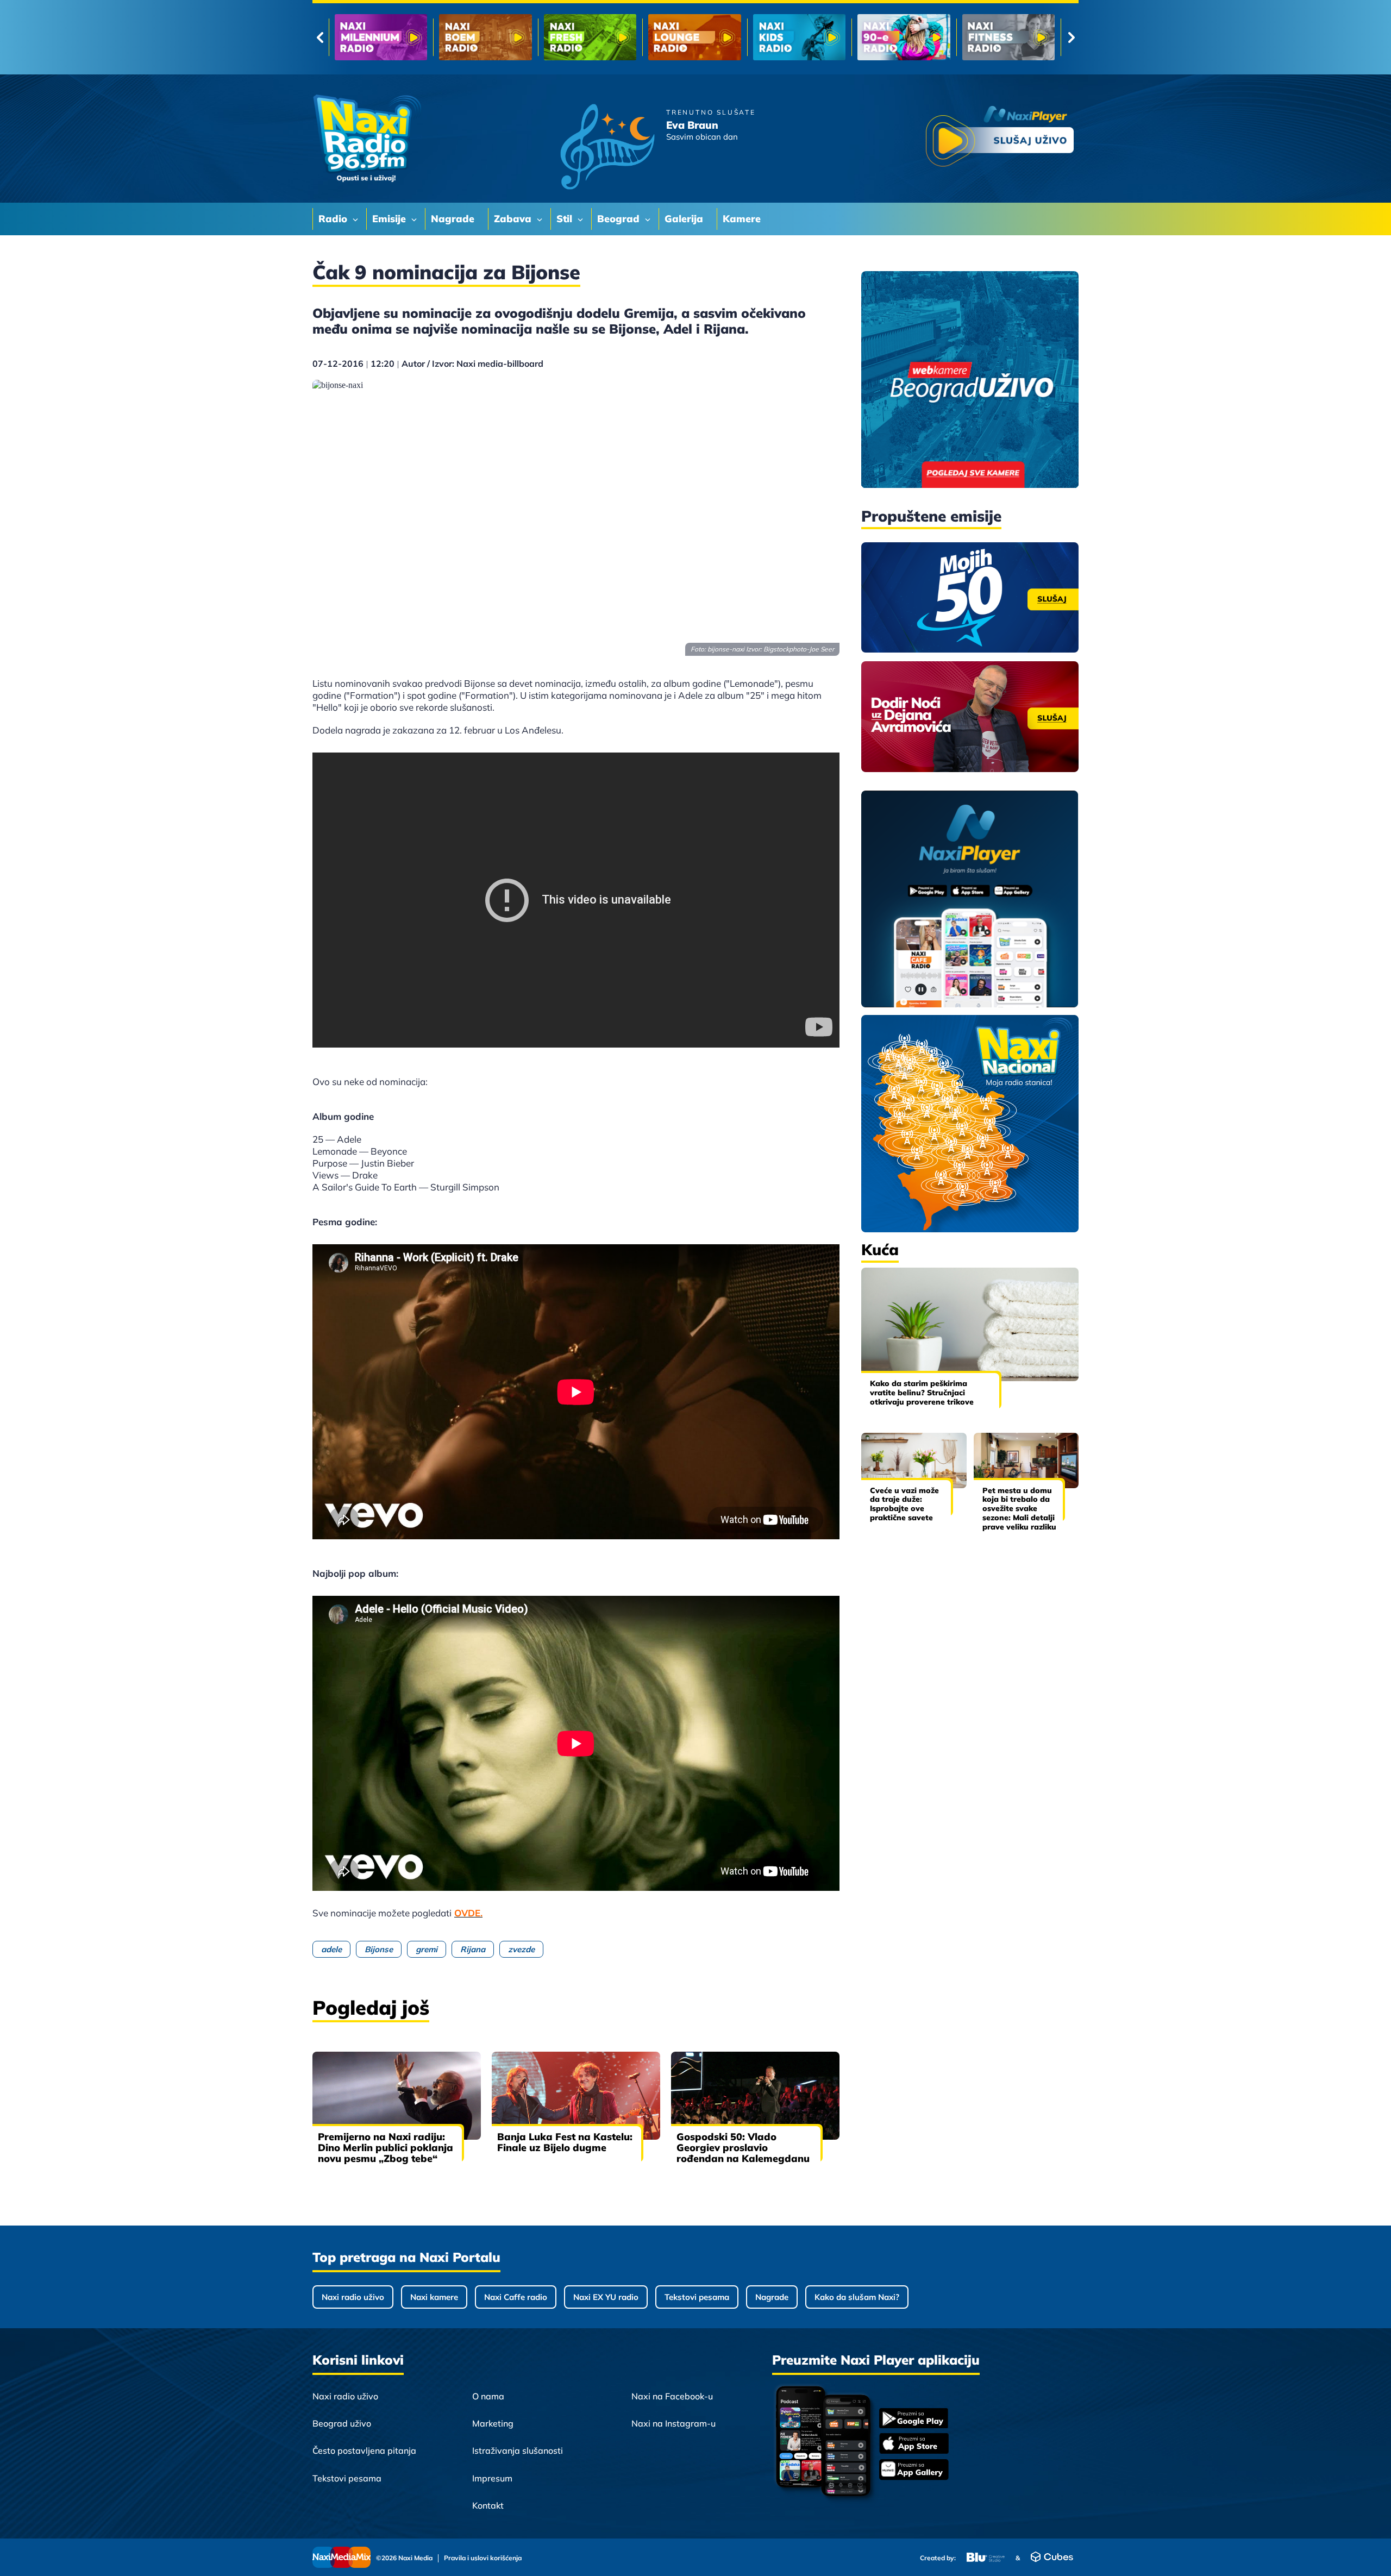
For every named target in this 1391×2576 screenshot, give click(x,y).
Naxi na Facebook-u (672, 2396)
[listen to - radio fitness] (799, 37)
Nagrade (772, 2297)
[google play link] (914, 2419)
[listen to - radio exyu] (904, 37)
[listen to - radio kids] (590, 37)
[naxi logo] (367, 139)
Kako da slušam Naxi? (857, 2297)
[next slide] (1071, 37)
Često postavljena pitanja (364, 2450)
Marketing (493, 2423)
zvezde (521, 1949)
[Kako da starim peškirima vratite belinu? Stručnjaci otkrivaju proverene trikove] (970, 1324)
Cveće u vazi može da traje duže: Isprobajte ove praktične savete (904, 1504)
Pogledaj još (371, 2007)
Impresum (492, 2478)
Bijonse (379, 1949)
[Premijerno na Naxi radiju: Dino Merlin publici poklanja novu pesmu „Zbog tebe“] (397, 2096)
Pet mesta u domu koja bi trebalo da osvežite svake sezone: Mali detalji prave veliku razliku (1019, 1509)
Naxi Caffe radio (516, 2297)
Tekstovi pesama (697, 2297)
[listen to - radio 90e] (694, 37)
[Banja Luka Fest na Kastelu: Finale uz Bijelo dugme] (576, 2096)
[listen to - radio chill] (1008, 37)
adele (331, 1949)
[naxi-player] (970, 900)
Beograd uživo (342, 2423)
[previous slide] (320, 37)
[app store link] (914, 2445)
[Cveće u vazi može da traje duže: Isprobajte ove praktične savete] (914, 1460)
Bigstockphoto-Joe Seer (799, 649)
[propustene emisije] (970, 598)
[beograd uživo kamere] (970, 381)
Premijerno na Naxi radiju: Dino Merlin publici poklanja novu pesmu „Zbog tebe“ (386, 2148)
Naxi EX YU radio (606, 2297)
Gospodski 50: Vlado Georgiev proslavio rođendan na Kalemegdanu (743, 2148)
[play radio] (1000, 138)
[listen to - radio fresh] (381, 37)
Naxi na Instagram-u (673, 2423)
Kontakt (488, 2505)
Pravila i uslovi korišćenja (483, 2558)
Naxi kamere (434, 2297)
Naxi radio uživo (353, 2297)
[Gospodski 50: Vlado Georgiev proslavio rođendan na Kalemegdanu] (755, 2096)
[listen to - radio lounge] (485, 37)
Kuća (880, 1249)
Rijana (473, 1949)
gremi (427, 1949)
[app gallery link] (914, 2471)
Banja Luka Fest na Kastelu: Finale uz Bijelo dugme (565, 2142)
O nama (488, 2396)
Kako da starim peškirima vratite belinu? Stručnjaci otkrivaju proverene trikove (922, 1393)
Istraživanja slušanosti (518, 2450)
